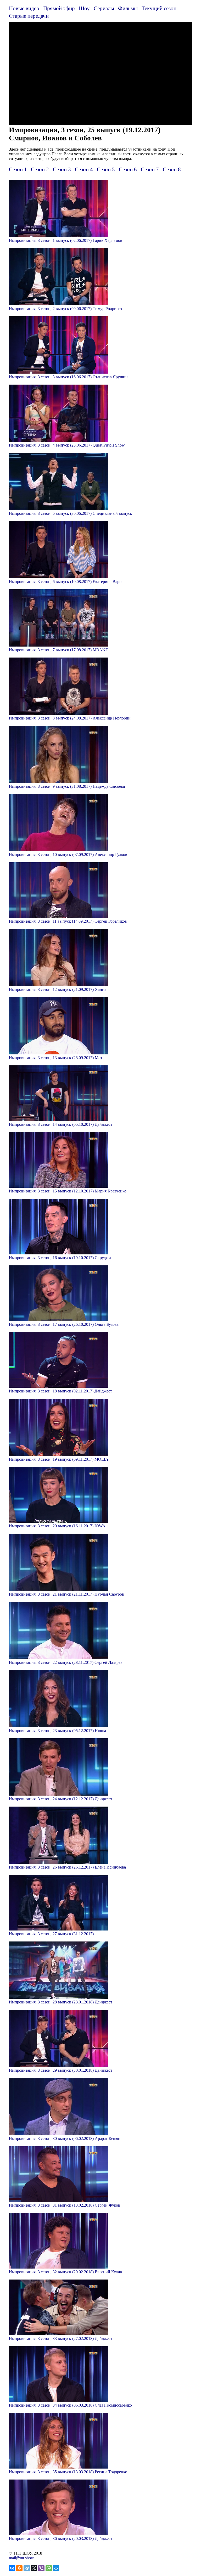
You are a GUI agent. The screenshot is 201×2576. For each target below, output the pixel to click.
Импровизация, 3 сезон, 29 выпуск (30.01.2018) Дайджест (61, 2070)
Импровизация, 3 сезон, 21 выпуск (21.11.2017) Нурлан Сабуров (66, 1594)
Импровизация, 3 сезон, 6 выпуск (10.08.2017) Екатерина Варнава (68, 582)
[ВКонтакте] (12, 2568)
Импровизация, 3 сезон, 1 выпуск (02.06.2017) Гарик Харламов (66, 240)
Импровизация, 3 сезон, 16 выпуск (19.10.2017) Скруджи (60, 1258)
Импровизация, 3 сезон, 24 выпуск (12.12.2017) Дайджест (61, 1799)
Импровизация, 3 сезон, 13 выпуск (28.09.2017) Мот (56, 1058)
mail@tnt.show (21, 2558)
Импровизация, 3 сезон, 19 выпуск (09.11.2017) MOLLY (59, 1459)
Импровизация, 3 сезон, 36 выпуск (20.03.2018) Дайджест (61, 2538)
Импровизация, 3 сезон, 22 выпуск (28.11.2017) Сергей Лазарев (66, 1662)
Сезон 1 (18, 169)
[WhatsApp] (49, 2568)
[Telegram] (27, 2568)
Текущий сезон (159, 8)
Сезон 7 (150, 169)
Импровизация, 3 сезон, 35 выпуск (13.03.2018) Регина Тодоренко (68, 2472)
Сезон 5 (106, 169)
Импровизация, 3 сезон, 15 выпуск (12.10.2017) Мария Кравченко (68, 1191)
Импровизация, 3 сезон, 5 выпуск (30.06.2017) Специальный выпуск (71, 513)
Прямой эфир (59, 8)
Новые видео (24, 8)
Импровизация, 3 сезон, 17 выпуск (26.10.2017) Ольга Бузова (64, 1324)
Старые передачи (29, 16)
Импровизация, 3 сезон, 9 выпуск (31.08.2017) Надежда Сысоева (67, 786)
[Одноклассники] (19, 2568)
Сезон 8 (172, 169)
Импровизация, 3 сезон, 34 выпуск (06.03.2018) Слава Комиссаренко (70, 2405)
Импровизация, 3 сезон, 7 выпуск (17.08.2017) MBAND (59, 650)
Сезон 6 (128, 169)
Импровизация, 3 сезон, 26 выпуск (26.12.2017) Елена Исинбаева (67, 1867)
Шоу (84, 8)
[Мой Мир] (56, 2568)
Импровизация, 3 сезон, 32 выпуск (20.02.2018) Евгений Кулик (66, 2272)
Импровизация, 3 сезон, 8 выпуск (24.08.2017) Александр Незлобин (70, 718)
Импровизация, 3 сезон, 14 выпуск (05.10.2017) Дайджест (61, 1124)
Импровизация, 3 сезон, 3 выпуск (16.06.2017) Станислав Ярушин (68, 377)
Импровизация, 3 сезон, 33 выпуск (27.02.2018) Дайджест (61, 2338)
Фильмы (128, 8)
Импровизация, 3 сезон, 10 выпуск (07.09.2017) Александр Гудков (68, 855)
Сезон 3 (62, 169)
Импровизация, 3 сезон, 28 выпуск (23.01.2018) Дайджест (61, 2002)
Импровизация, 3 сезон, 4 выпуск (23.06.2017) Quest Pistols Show (67, 445)
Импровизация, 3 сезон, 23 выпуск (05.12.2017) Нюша (57, 1731)
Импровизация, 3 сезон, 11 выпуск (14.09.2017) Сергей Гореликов (68, 921)
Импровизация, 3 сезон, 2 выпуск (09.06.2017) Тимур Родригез (65, 309)
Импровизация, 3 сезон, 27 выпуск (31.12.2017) (51, 1934)
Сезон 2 (40, 169)
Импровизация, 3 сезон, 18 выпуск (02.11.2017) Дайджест (60, 1391)
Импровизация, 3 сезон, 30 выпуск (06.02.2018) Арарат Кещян (65, 2138)
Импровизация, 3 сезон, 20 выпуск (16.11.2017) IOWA (57, 1526)
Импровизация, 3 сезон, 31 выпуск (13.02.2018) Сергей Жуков (65, 2205)
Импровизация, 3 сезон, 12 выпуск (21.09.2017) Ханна (58, 989)
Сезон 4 (84, 169)
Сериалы (104, 8)
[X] (34, 2568)
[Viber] (41, 2568)
